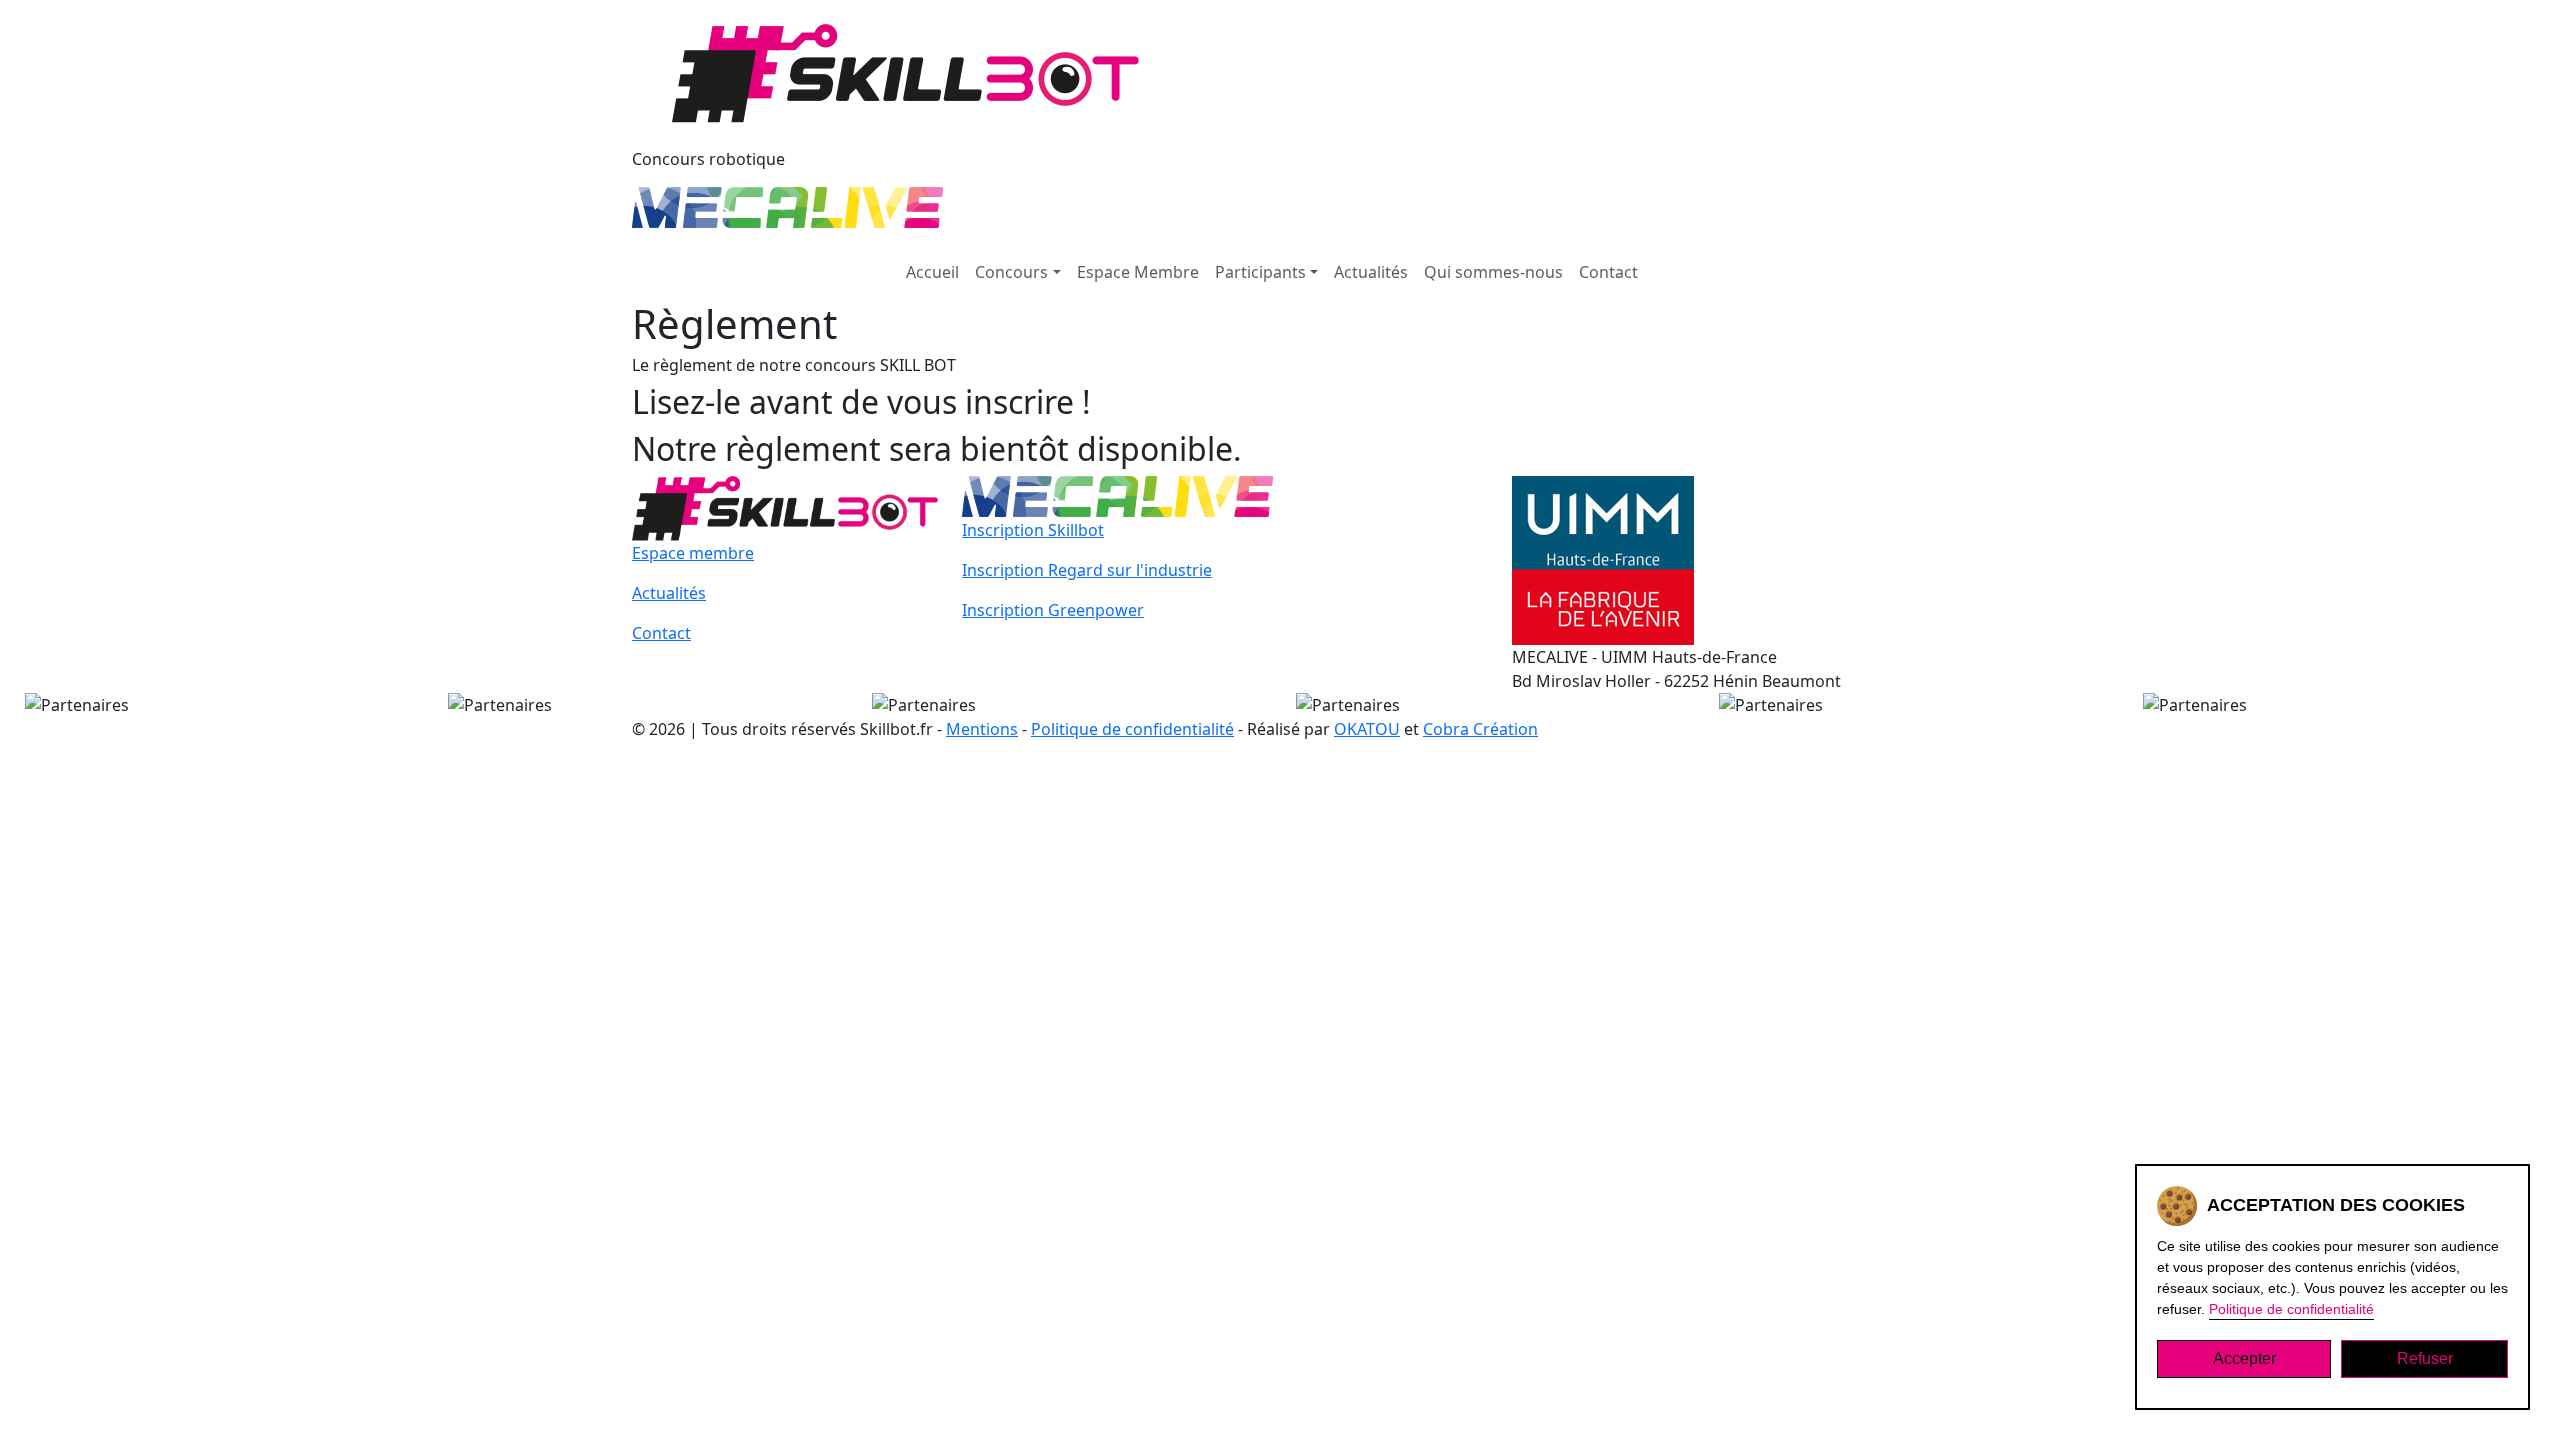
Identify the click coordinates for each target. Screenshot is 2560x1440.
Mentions (982, 729)
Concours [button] (1011, 272)
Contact (1608, 272)
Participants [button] (1260, 272)
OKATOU (1367, 729)
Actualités (1371, 272)
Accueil (932, 272)
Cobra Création (1480, 729)
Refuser (2425, 1358)
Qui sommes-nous (1493, 272)
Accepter (2244, 1358)
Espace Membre (1138, 272)
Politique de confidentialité (1132, 729)
